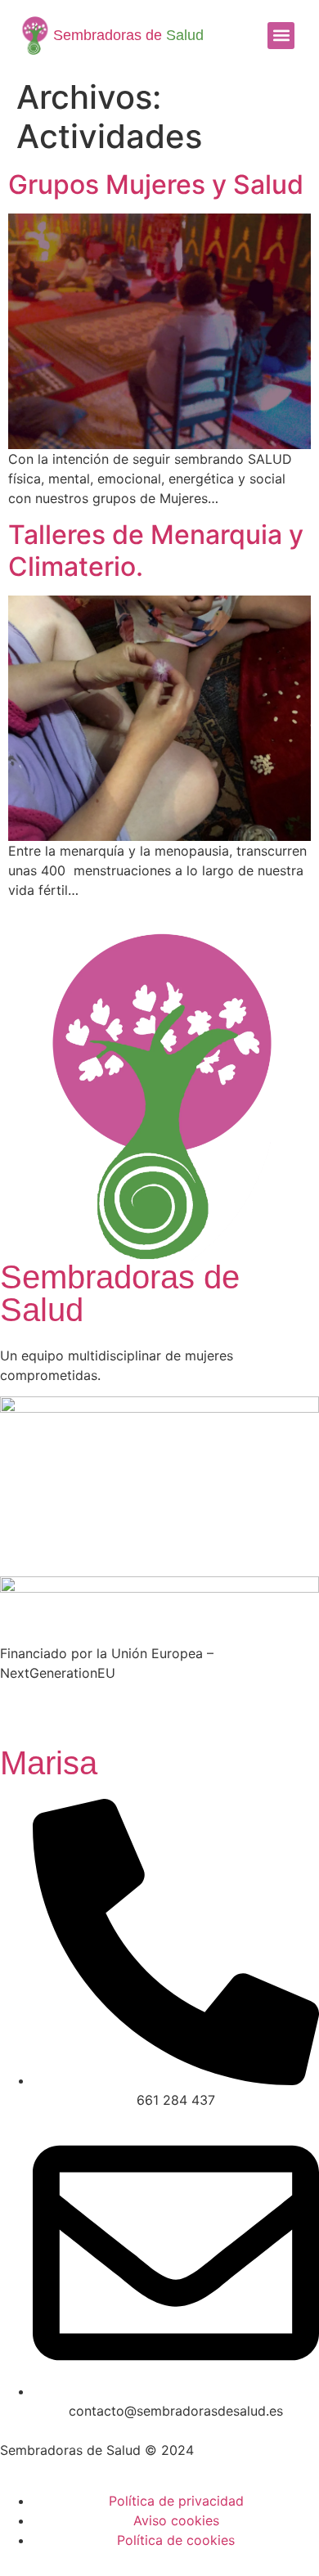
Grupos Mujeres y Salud (156, 184)
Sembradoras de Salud (120, 1293)
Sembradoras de (128, 35)
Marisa (49, 1763)
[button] (281, 36)
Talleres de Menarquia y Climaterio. (156, 550)
